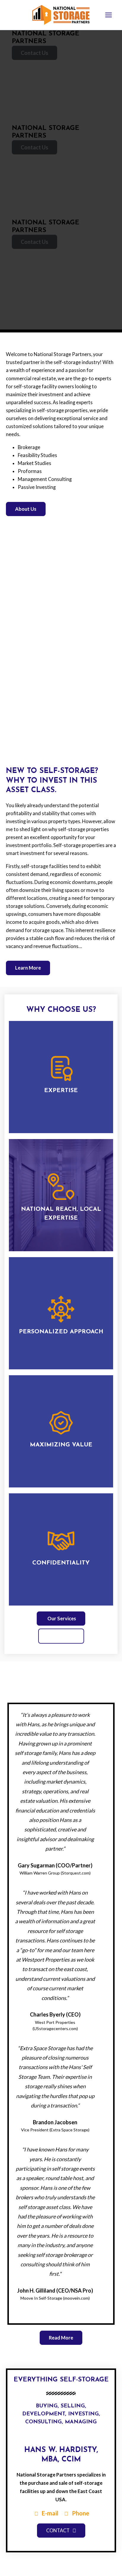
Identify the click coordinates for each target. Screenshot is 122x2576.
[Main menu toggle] (108, 15)
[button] (61, 743)
